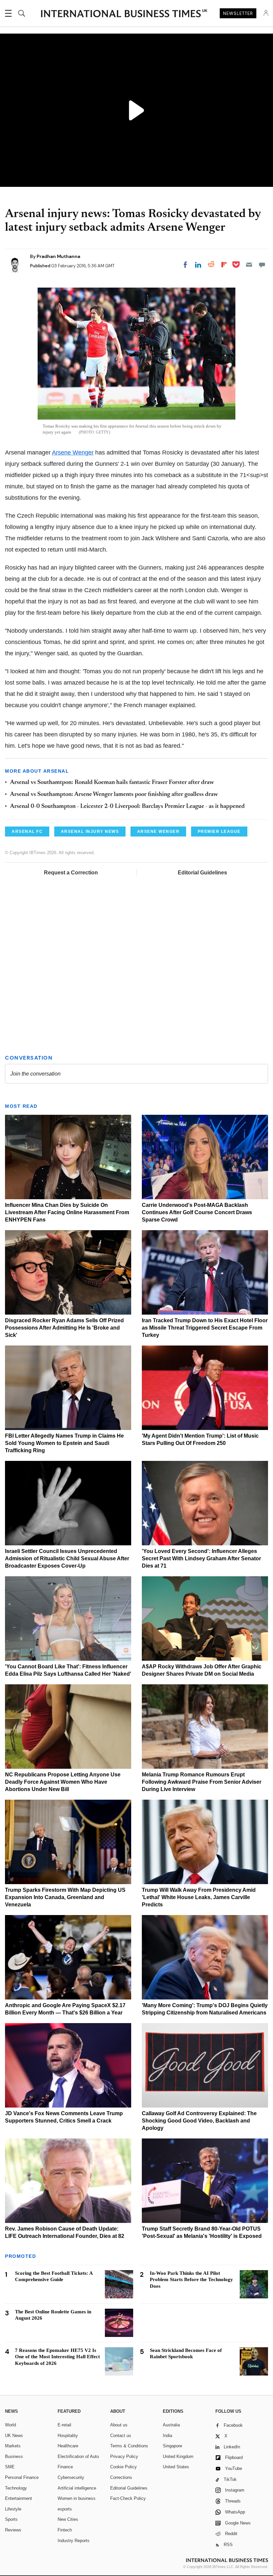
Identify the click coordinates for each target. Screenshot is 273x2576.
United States (176, 2467)
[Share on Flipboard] (224, 265)
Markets (13, 2446)
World (10, 2425)
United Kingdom (178, 2456)
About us (119, 2425)
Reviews (13, 2530)
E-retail (64, 2425)
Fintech (65, 2530)
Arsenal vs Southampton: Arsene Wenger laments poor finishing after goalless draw (114, 795)
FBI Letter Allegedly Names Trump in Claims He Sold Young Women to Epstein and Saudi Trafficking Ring (64, 1443)
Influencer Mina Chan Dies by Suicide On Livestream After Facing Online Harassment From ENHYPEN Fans (67, 1212)
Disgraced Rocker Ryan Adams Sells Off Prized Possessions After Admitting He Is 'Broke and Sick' (64, 1328)
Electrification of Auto (78, 2456)
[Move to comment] (262, 265)
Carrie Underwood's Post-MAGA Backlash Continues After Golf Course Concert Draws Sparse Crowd (197, 1212)
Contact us (121, 2436)
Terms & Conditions (129, 2446)
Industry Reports (74, 2541)
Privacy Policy (124, 2456)
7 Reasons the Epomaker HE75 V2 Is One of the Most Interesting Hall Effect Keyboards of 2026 (57, 2357)
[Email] (249, 265)
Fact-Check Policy (128, 2498)
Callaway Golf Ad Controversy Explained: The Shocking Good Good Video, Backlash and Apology (199, 2121)
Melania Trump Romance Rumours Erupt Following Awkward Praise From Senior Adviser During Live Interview (202, 1782)
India (167, 2436)
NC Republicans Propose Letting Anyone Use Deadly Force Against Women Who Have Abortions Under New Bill (63, 1782)
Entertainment (18, 2498)
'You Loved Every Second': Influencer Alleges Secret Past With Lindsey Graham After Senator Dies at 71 (201, 1558)
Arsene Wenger (73, 452)
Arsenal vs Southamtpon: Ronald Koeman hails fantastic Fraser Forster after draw (112, 783)
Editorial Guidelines (202, 873)
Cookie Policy (124, 2467)
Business (14, 2456)
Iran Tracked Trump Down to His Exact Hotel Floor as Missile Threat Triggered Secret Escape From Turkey (205, 1328)
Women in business (77, 2498)
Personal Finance (22, 2477)
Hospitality (68, 2436)
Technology (16, 2488)
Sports (11, 2519)
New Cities (68, 2519)
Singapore (172, 2446)
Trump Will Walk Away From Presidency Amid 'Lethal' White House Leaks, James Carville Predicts (199, 1897)
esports (65, 2509)
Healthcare (68, 2446)
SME (10, 2467)
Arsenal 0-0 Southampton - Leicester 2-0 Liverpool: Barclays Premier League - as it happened (127, 807)
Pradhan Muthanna (58, 256)
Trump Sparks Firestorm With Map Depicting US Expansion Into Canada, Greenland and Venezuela (65, 1897)
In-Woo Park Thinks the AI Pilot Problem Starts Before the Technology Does (191, 2280)
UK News (14, 2436)
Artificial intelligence (77, 2488)
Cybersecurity (71, 2477)
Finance (65, 2467)
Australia (171, 2425)
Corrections (121, 2477)
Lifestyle (13, 2509)
